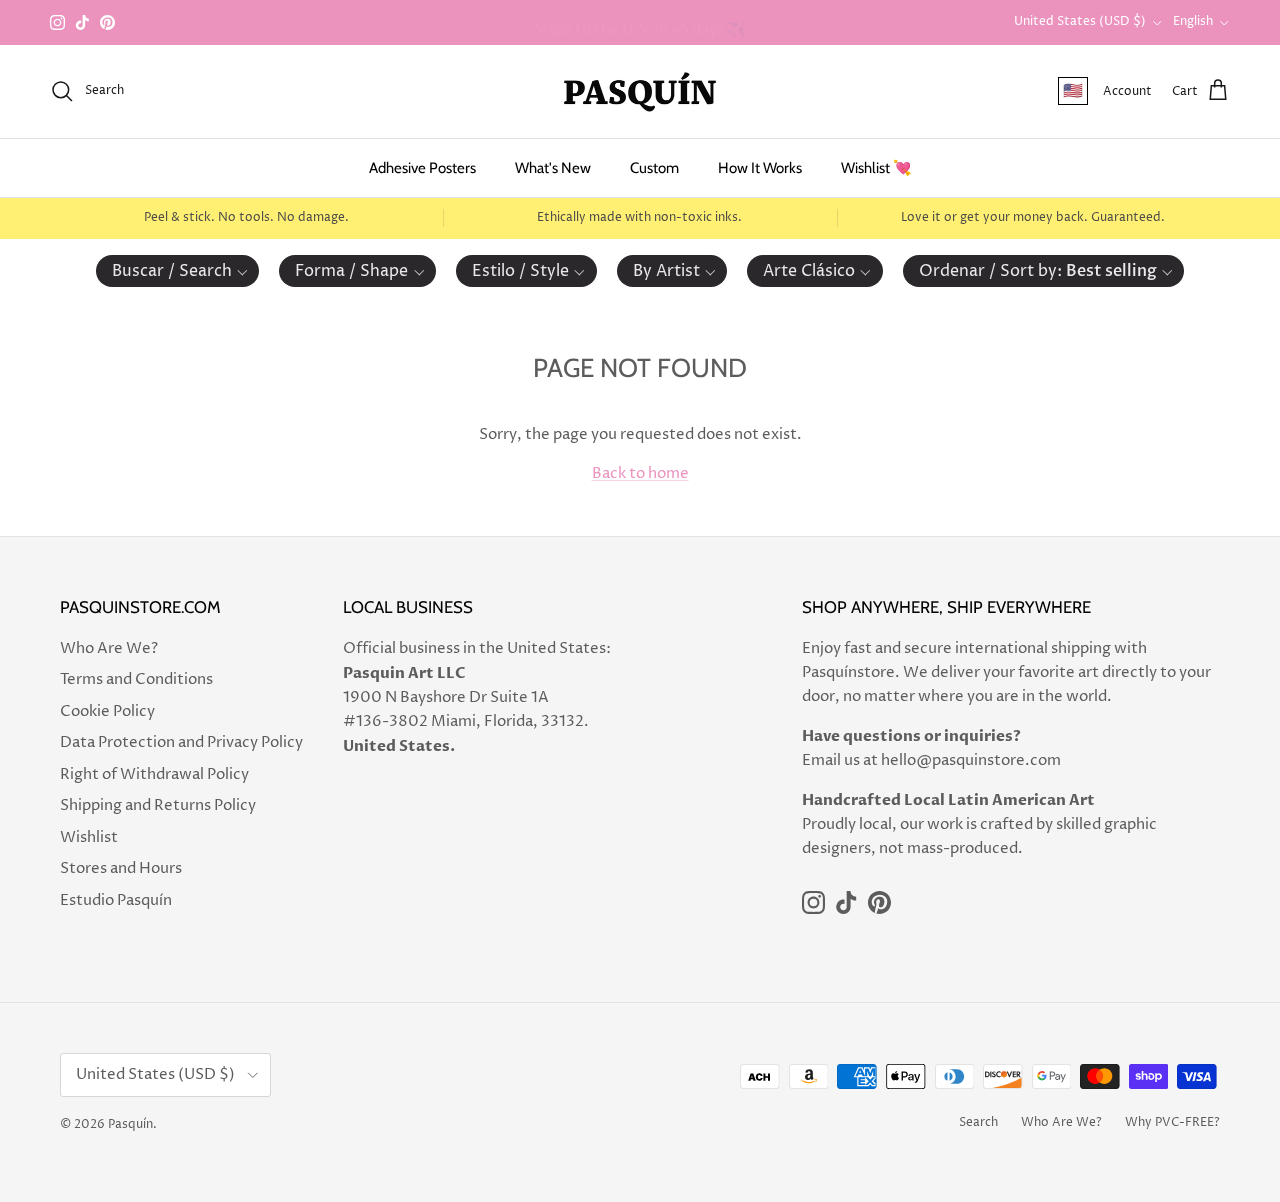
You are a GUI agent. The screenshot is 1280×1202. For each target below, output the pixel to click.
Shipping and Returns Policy (158, 805)
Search (978, 1122)
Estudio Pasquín (116, 900)
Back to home (640, 473)
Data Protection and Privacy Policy (181, 742)
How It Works (760, 168)
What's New (553, 168)
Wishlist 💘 (876, 168)
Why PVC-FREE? (1172, 1122)
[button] (178, 271)
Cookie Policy (107, 711)
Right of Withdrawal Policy (154, 774)
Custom (654, 168)
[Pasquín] (640, 91)
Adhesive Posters (422, 168)
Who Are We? (109, 648)
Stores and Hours (121, 868)
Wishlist (89, 837)
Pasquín (130, 1124)
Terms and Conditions (136, 679)
